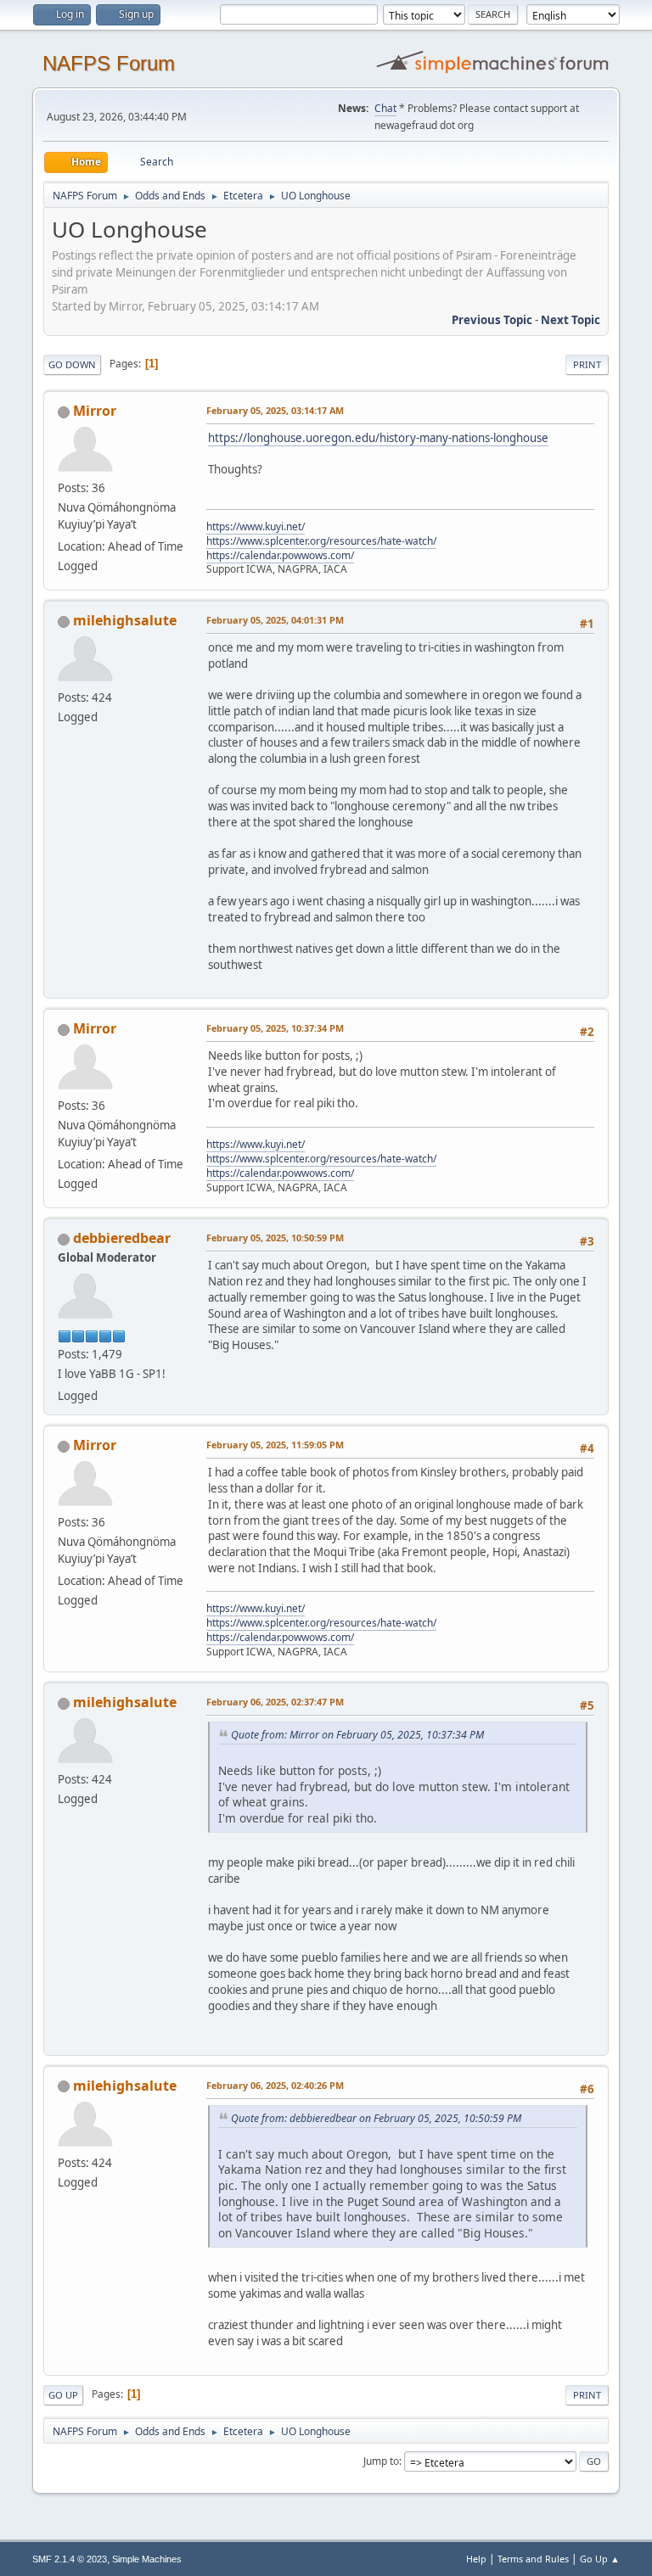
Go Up (63, 2395)
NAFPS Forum (109, 63)
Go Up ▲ (600, 2559)
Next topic (570, 320)
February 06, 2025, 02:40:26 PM (275, 2085)
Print (587, 364)
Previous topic (492, 320)
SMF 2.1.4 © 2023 (70, 2559)
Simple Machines (147, 2559)
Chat (385, 108)
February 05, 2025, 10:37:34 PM (275, 1028)
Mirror (95, 411)
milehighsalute (125, 620)
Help (476, 2559)
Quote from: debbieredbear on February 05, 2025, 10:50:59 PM (376, 2118)
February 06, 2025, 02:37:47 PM (275, 1702)
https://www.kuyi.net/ (256, 526)
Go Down (72, 364)
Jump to (381, 2461)
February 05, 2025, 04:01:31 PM (275, 620)
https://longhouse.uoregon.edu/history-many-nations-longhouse (378, 438)
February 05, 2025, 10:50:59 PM (275, 1238)
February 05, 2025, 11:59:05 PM (275, 1445)
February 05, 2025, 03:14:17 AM (275, 410)
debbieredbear (122, 1238)
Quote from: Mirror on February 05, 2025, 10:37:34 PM (357, 1735)
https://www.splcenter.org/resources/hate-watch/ (321, 541)
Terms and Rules (533, 2559)
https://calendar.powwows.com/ (280, 555)
